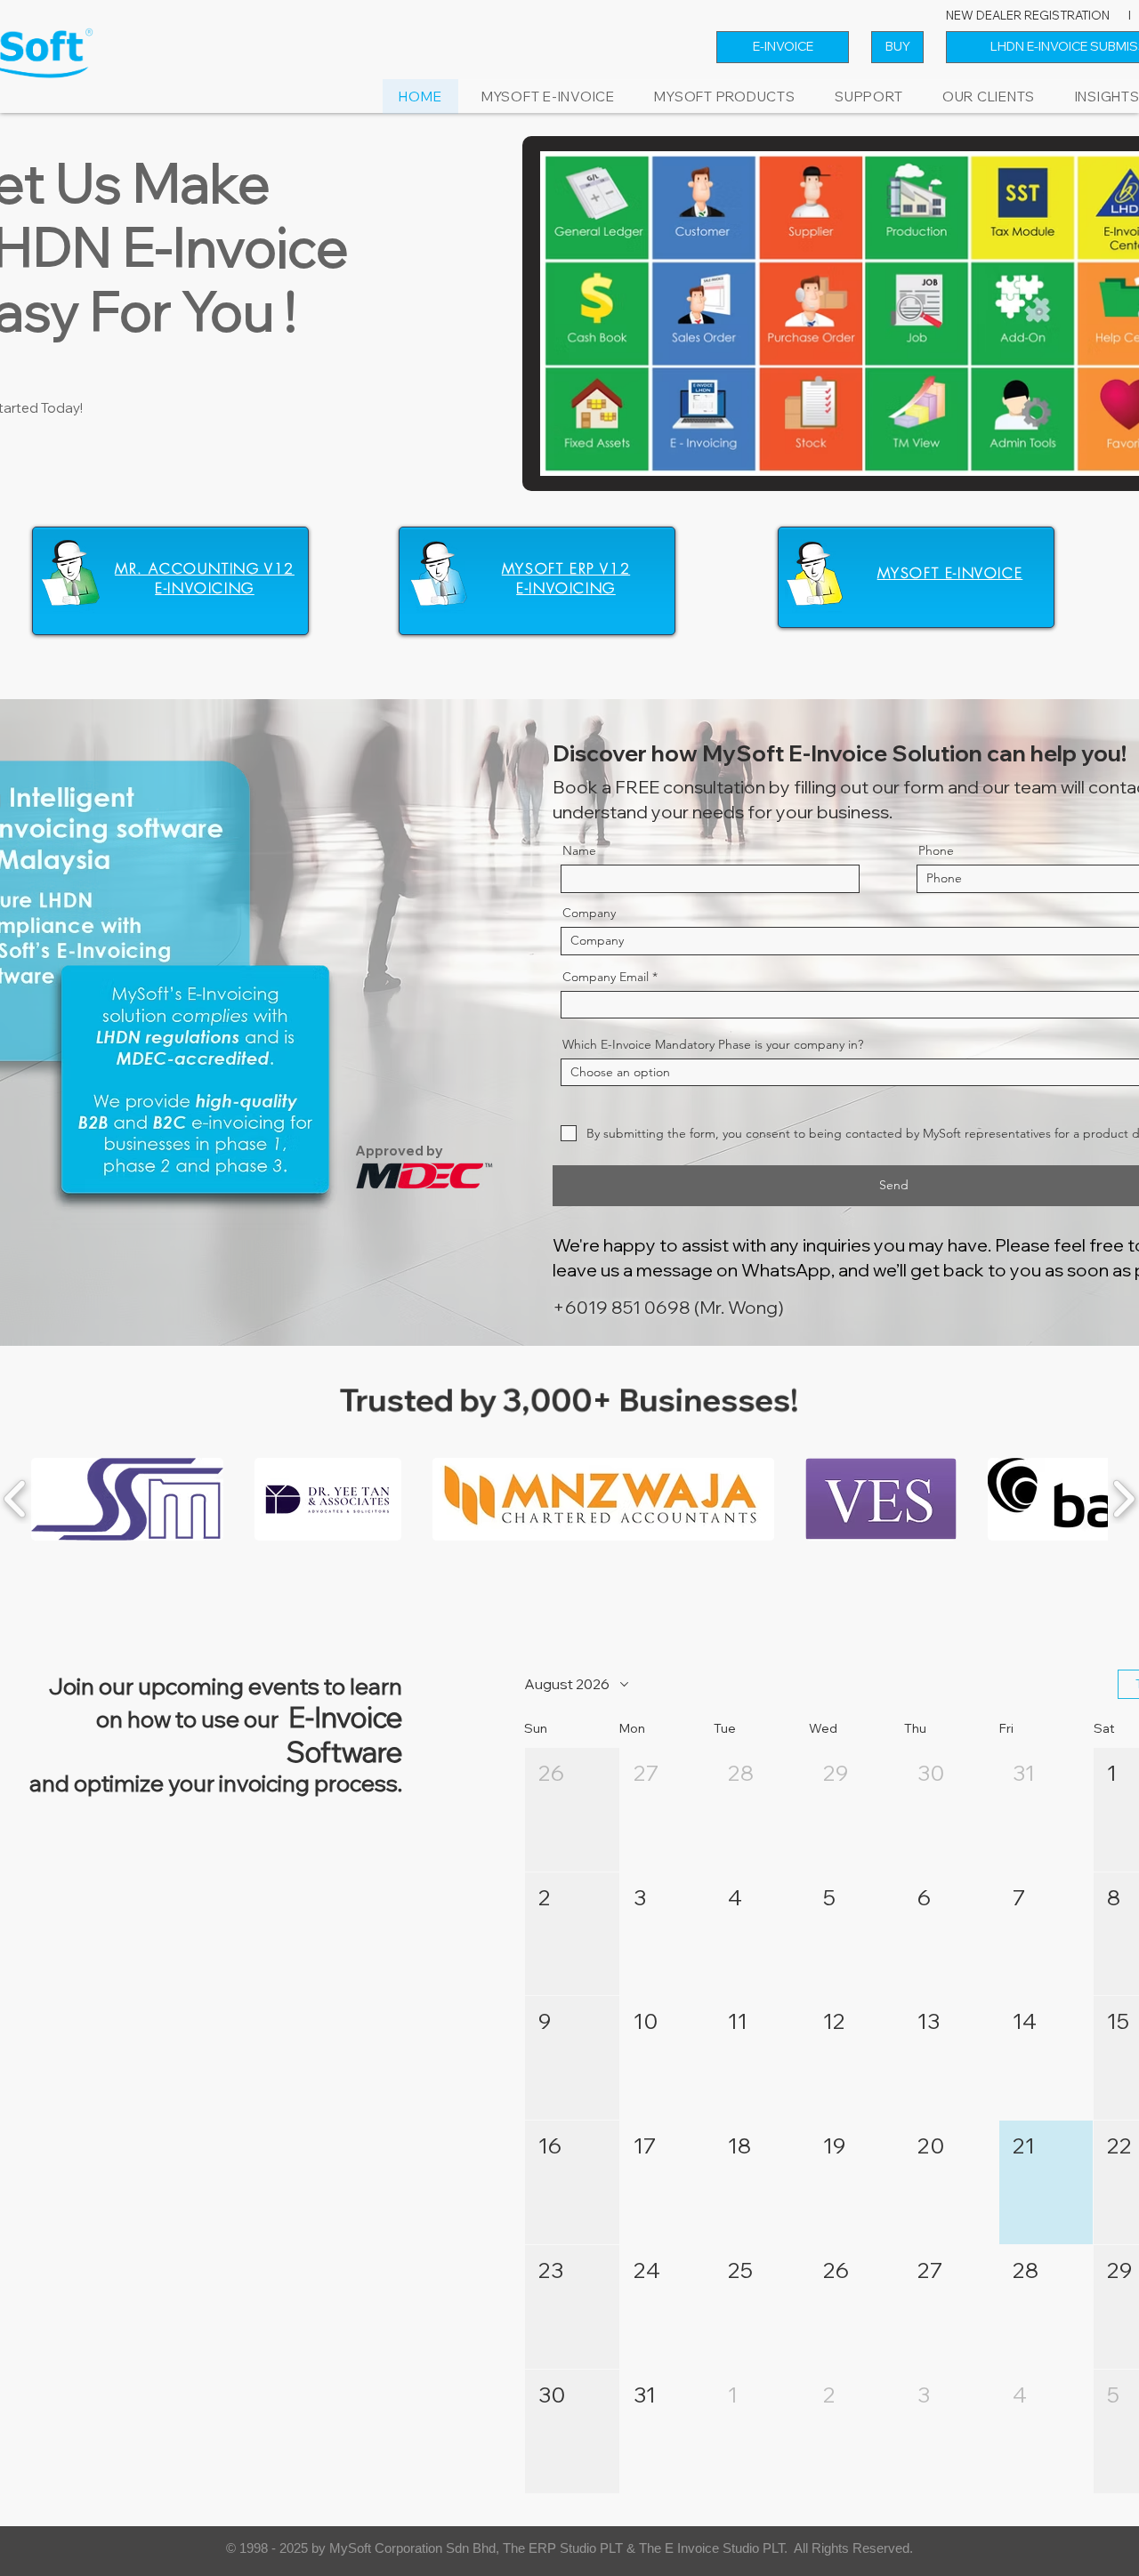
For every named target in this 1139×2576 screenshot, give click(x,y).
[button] (725, 97)
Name (579, 850)
